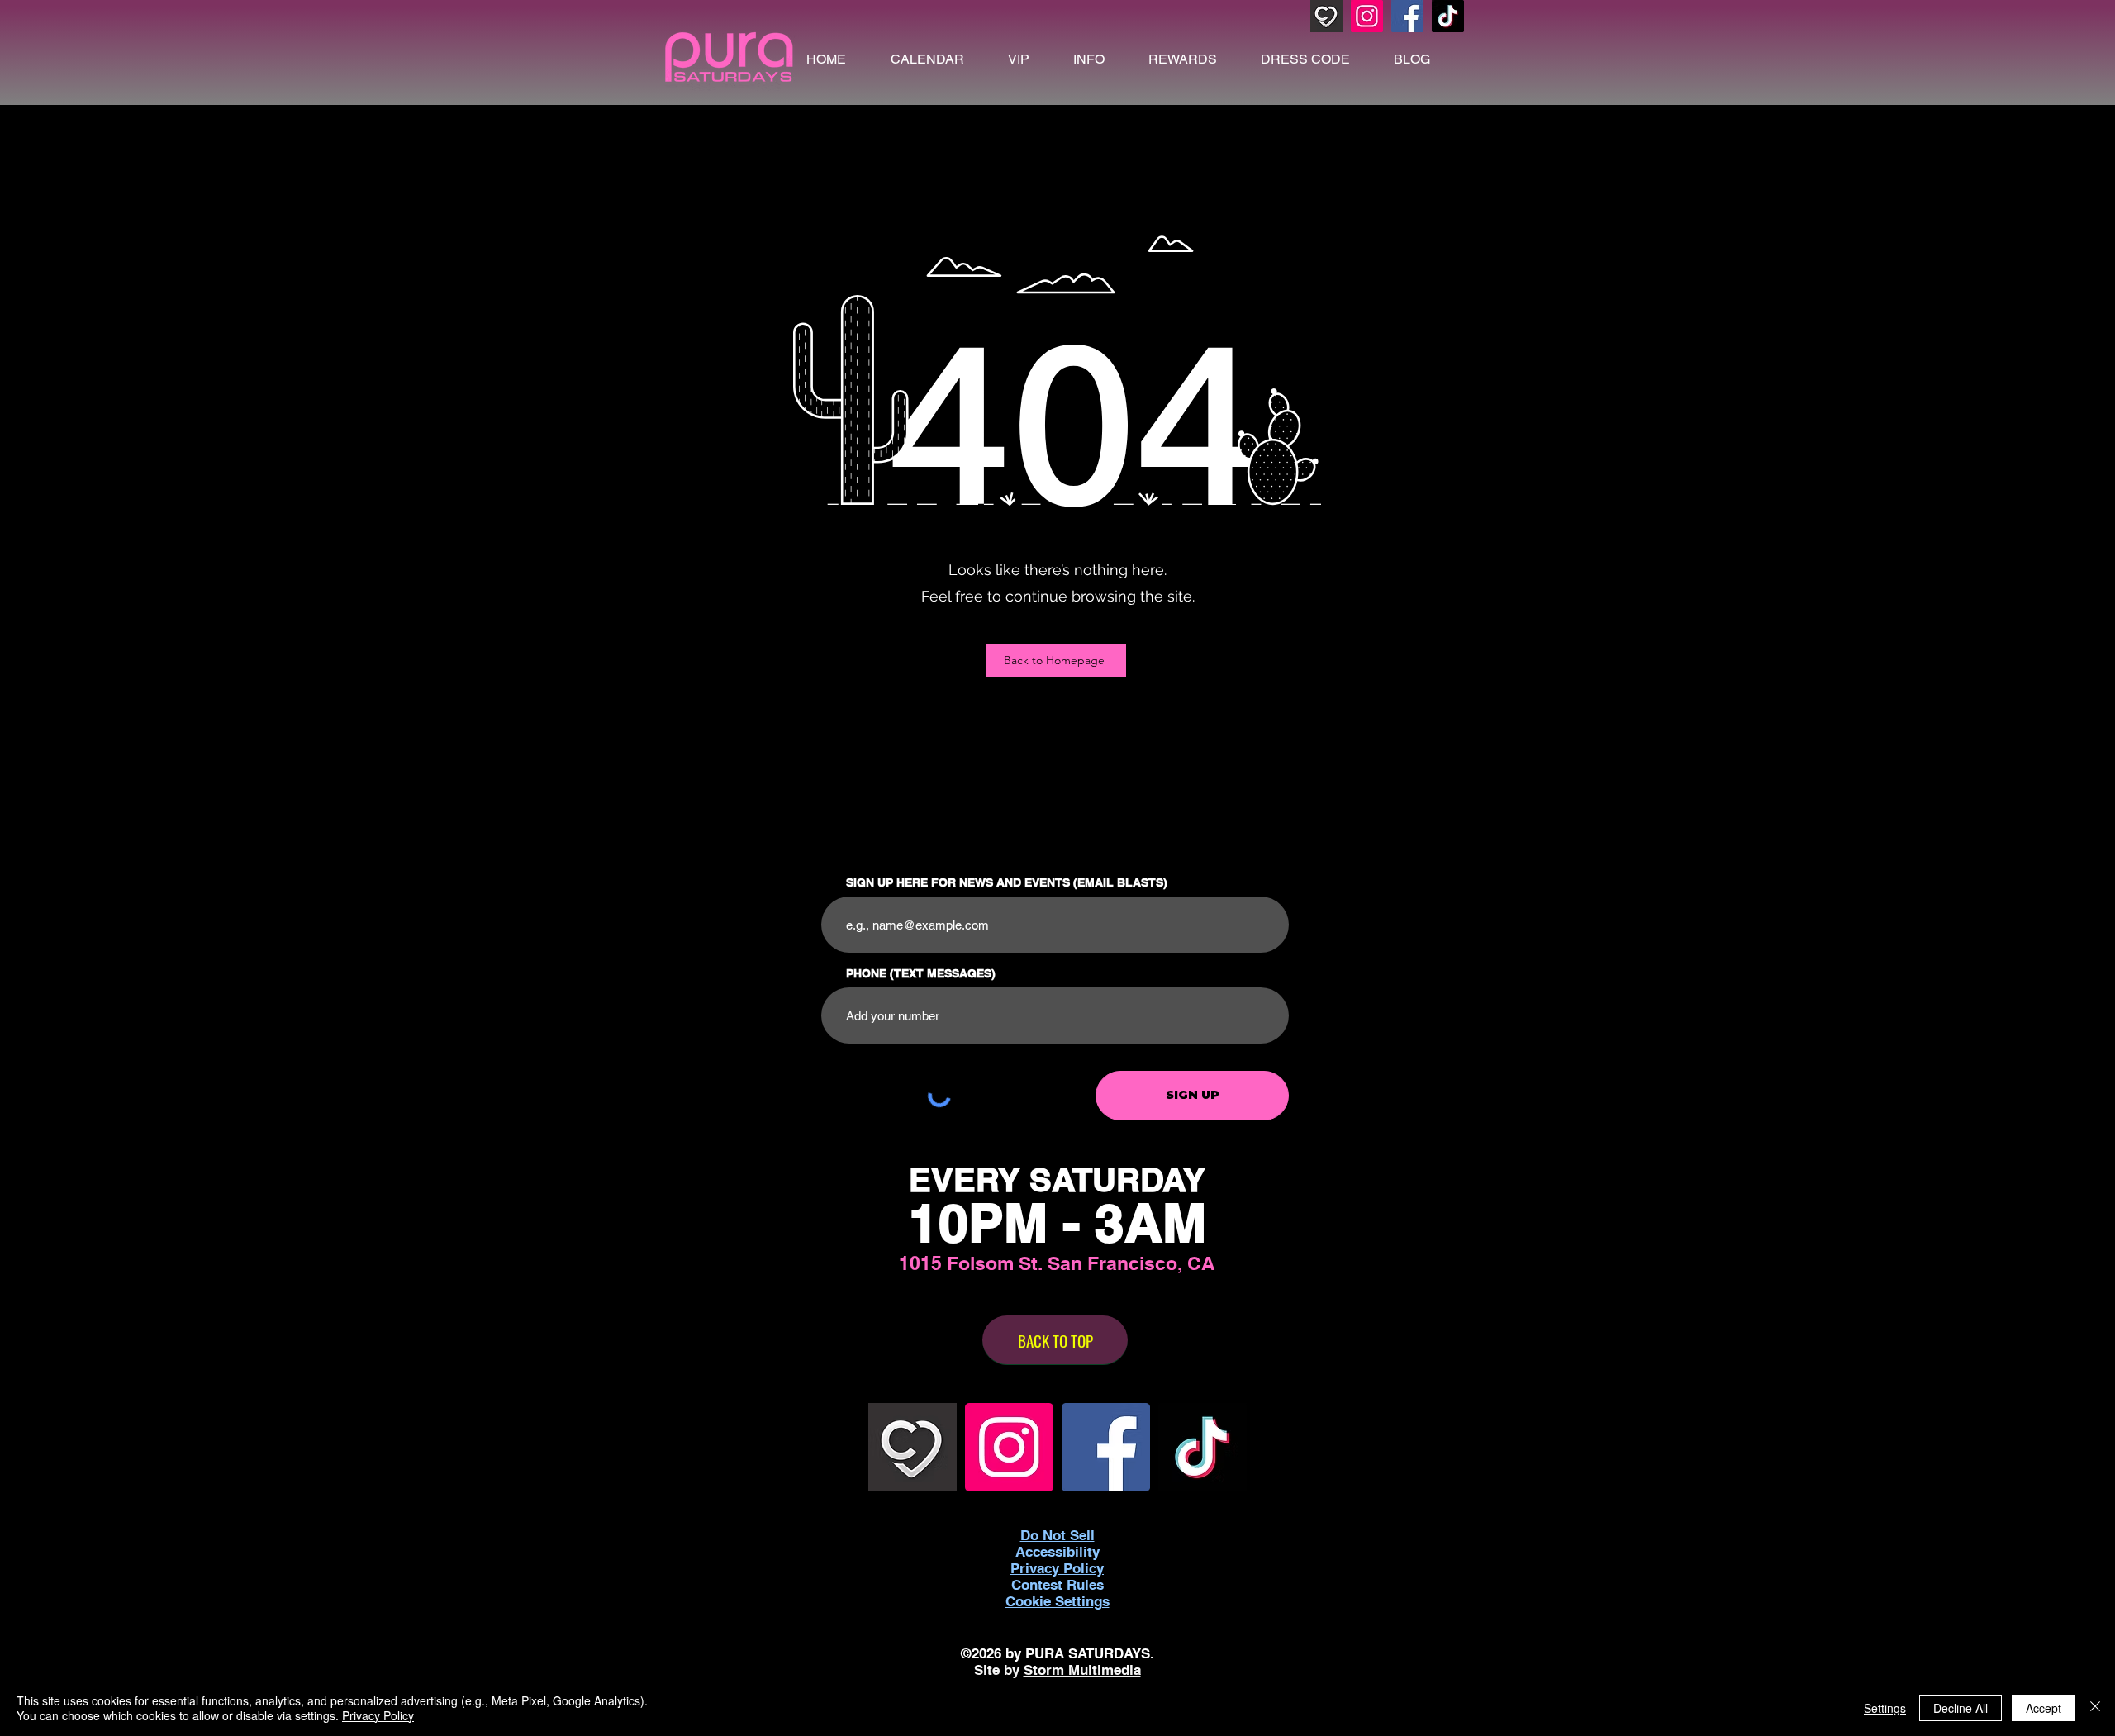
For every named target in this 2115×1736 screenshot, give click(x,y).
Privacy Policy (378, 1715)
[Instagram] (1367, 16)
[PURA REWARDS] (1326, 16)
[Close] (2095, 1708)
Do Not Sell (1057, 1535)
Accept (2044, 1708)
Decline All (1961, 1708)
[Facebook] (1407, 16)
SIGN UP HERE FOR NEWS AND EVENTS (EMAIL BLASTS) (1007, 882)
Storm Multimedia (1082, 1670)
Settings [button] (1885, 1708)
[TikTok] (1448, 16)
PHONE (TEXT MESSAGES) (921, 973)
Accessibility (1057, 1552)
